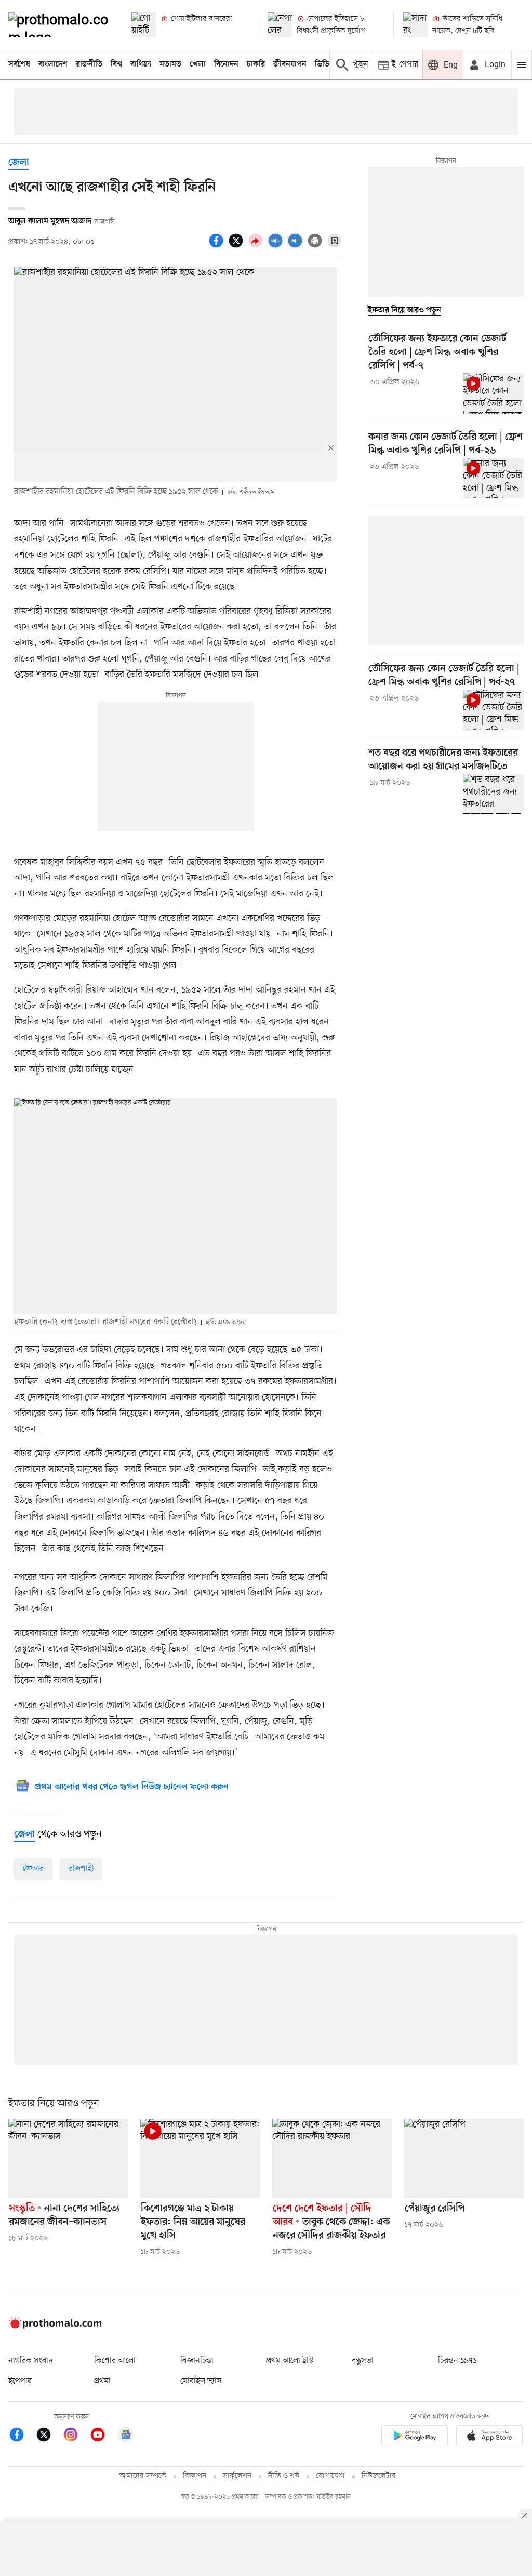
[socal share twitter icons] (237, 246)
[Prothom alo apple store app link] (489, 2438)
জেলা (19, 163)
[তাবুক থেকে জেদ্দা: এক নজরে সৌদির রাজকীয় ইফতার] (332, 2158)
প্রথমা (102, 2381)
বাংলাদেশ (53, 64)
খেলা (198, 64)
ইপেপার (20, 2381)
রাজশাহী (81, 1869)
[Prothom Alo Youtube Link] (103, 2436)
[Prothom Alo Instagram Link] (76, 2436)
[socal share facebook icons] (218, 246)
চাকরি (256, 64)
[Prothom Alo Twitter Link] (49, 2436)
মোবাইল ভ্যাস (201, 2381)
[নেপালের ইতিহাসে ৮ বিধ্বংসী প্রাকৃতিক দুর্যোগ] (280, 25)
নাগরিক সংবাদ (30, 2361)
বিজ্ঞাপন (195, 2476)
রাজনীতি (89, 64)
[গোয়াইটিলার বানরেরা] (144, 25)
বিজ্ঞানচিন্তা (197, 2361)
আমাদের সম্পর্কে (143, 2476)
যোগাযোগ (330, 2476)
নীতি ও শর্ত (284, 2476)
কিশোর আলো (115, 2361)
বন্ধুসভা (363, 2361)
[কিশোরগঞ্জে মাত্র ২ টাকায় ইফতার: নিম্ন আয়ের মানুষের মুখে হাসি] (200, 2158)
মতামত (170, 64)
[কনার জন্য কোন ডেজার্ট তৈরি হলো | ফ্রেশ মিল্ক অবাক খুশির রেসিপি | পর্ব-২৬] (493, 478)
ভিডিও (325, 64)
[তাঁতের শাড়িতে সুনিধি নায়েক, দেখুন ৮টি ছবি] (416, 25)
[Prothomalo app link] (415, 2438)
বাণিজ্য (141, 64)
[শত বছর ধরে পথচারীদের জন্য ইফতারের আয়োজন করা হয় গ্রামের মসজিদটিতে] (493, 794)
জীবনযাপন (290, 64)
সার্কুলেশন (237, 2476)
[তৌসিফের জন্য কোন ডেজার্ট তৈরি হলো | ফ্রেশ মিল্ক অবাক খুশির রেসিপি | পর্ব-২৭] (493, 710)
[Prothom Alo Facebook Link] (22, 2436)
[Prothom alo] (61, 25)
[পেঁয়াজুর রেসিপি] (464, 2158)
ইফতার (33, 1869)
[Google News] (126, 2436)
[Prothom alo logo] (55, 2326)
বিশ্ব (116, 64)
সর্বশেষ (19, 64)
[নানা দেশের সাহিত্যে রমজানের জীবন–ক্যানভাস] (68, 2158)
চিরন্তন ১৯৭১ (457, 2361)
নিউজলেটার (379, 2476)
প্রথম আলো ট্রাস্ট (290, 2361)
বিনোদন (226, 64)
